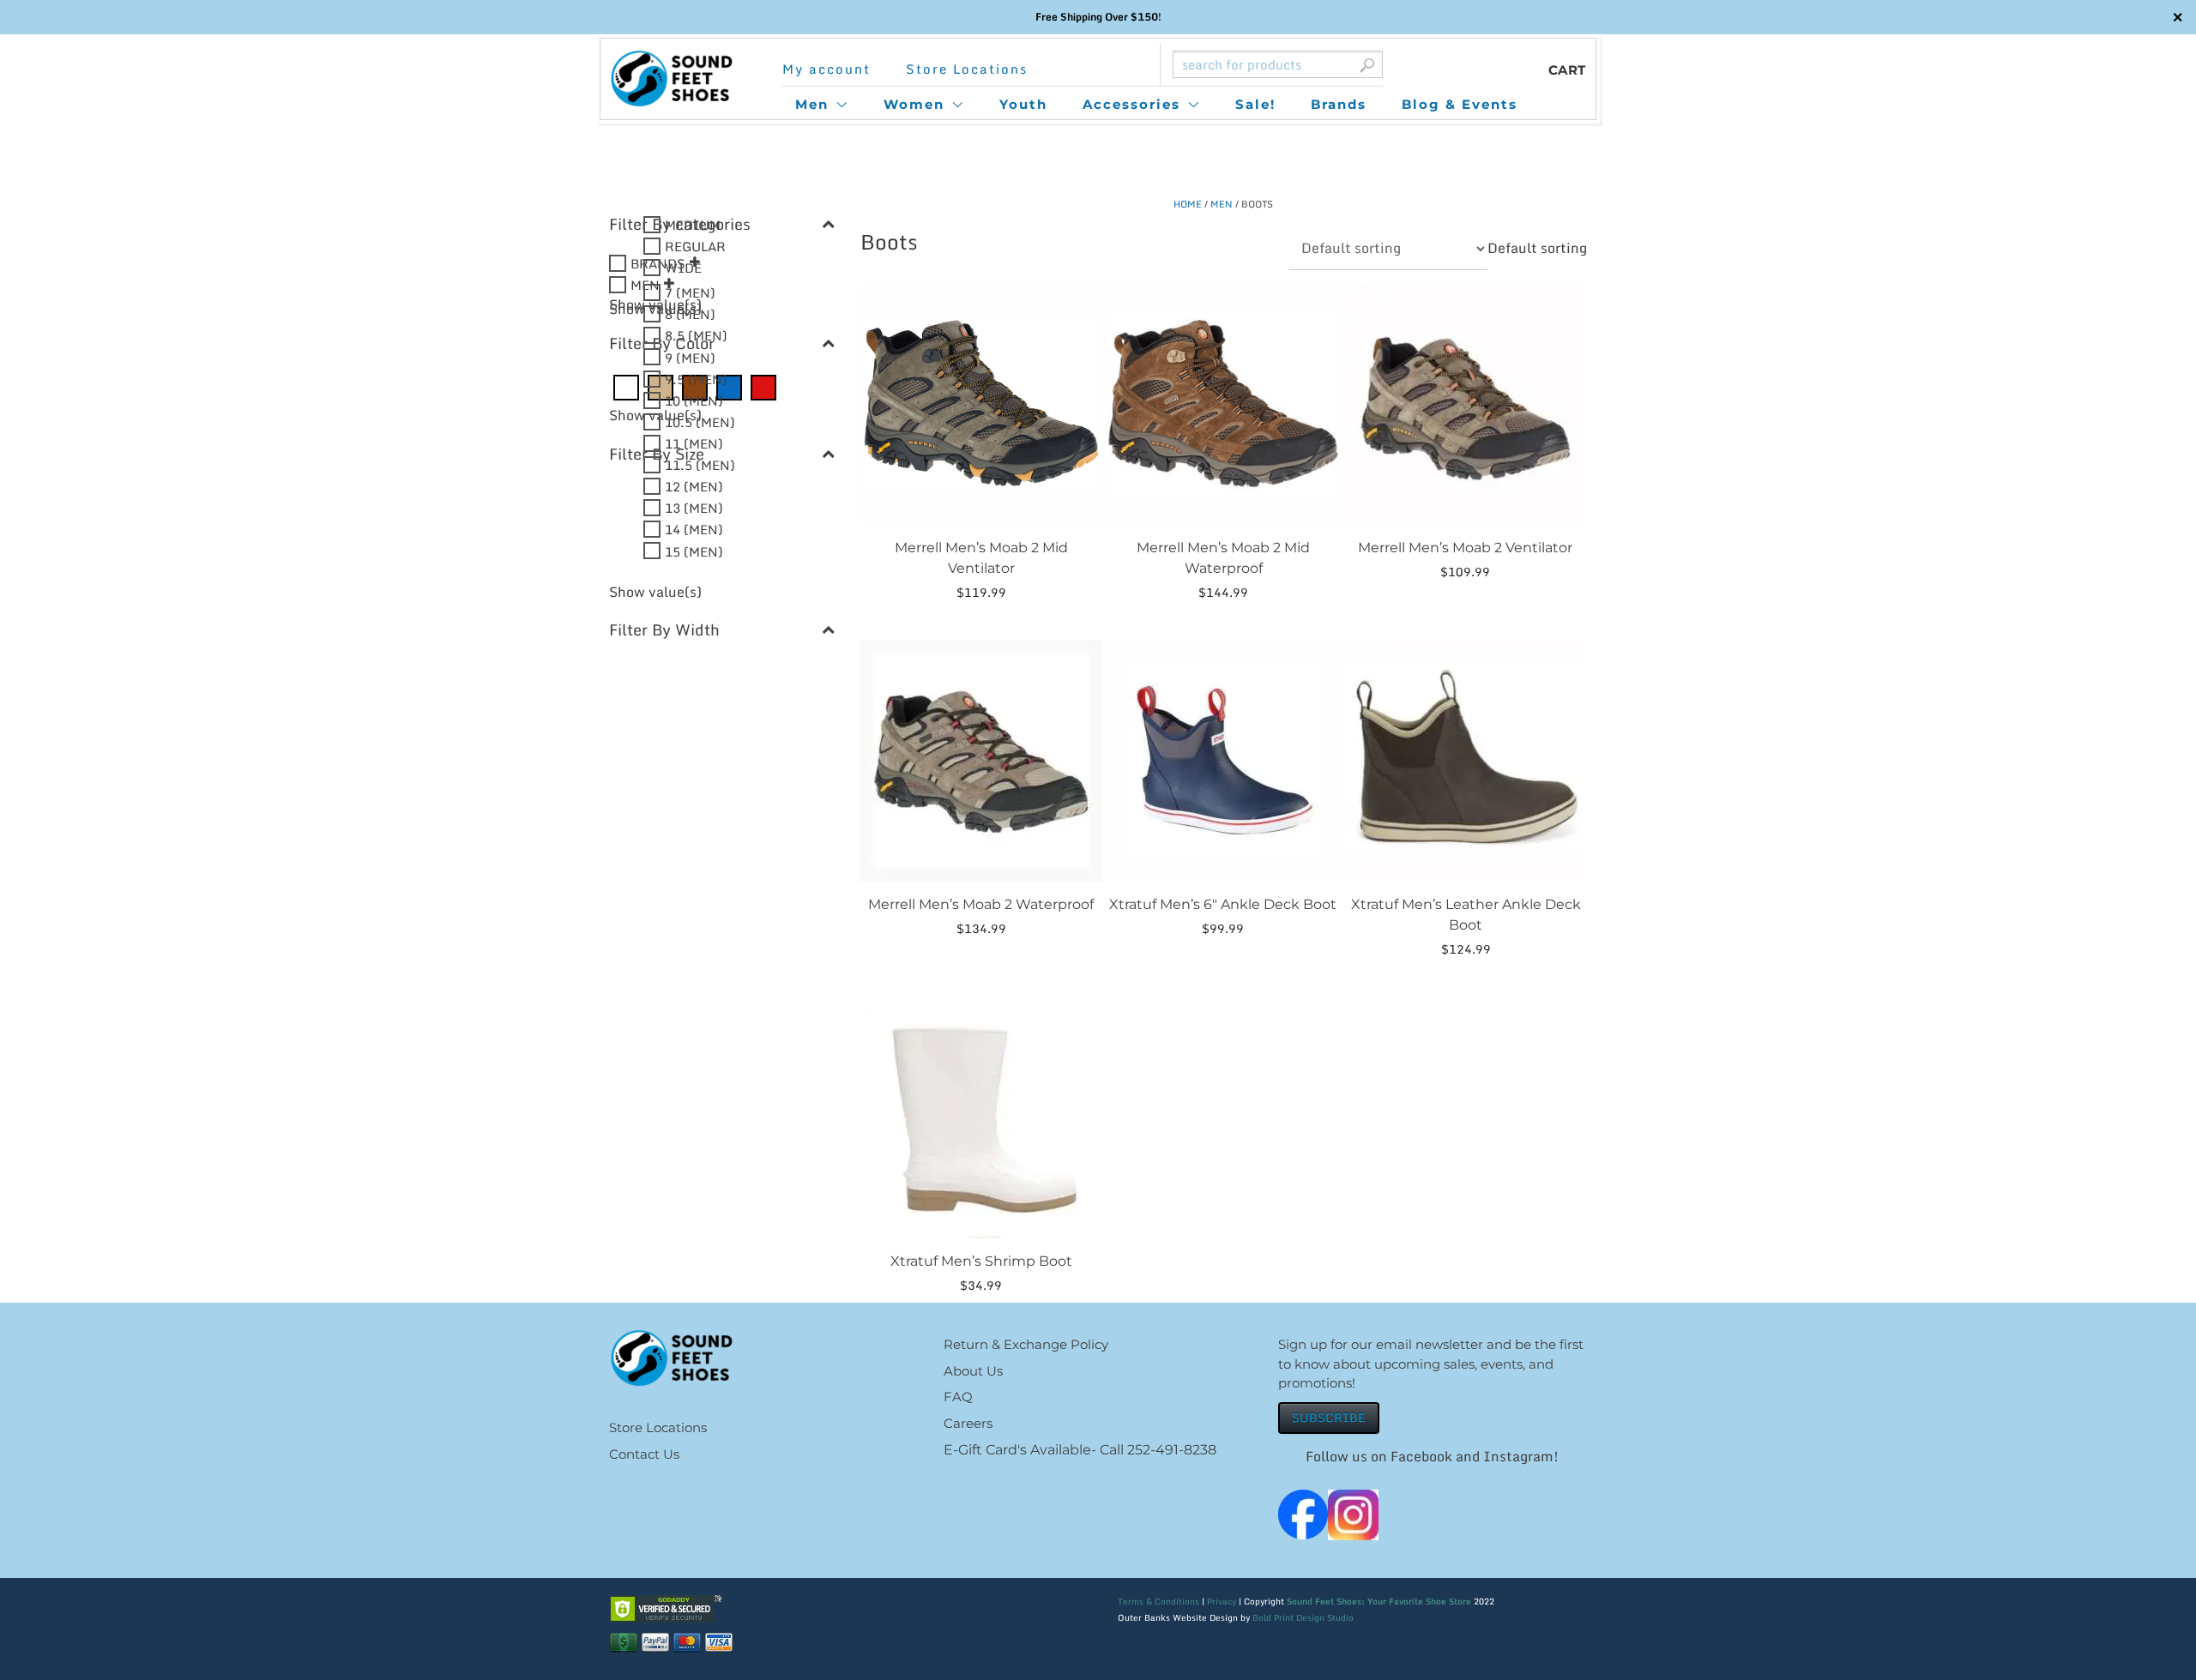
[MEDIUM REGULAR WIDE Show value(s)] (722, 710)
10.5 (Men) (700, 421)
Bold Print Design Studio (1303, 1617)
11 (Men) (694, 443)
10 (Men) (694, 400)
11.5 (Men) (700, 465)
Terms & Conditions (1158, 1601)
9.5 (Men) (696, 378)
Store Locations (967, 69)
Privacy (1222, 1601)
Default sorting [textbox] (1537, 248)
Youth (1023, 104)
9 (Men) (690, 357)
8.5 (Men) (696, 335)
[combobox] (1537, 248)
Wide (683, 268)
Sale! (1255, 104)
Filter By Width (664, 630)
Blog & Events (1460, 104)
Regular (695, 246)
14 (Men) (694, 529)
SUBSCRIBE (1329, 1417)
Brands (1339, 104)
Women (914, 104)
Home (1188, 204)
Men (812, 104)
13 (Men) (694, 508)
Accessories (1131, 104)
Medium (693, 225)
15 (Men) (694, 551)
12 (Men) (694, 486)
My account (827, 69)
